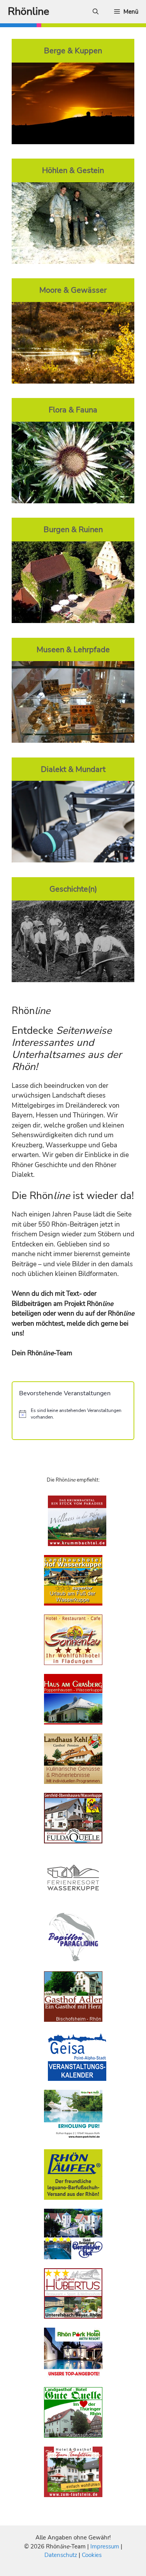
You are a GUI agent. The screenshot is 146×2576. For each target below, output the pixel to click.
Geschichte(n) (73, 889)
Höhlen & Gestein (73, 170)
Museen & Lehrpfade (73, 649)
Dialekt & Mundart (73, 769)
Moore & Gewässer (73, 290)
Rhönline (28, 11)
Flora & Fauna (73, 410)
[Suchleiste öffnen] (96, 12)
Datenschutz (61, 2555)
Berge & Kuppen (73, 51)
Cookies (92, 2555)
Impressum (106, 2546)
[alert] (73, 1414)
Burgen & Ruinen (73, 529)
